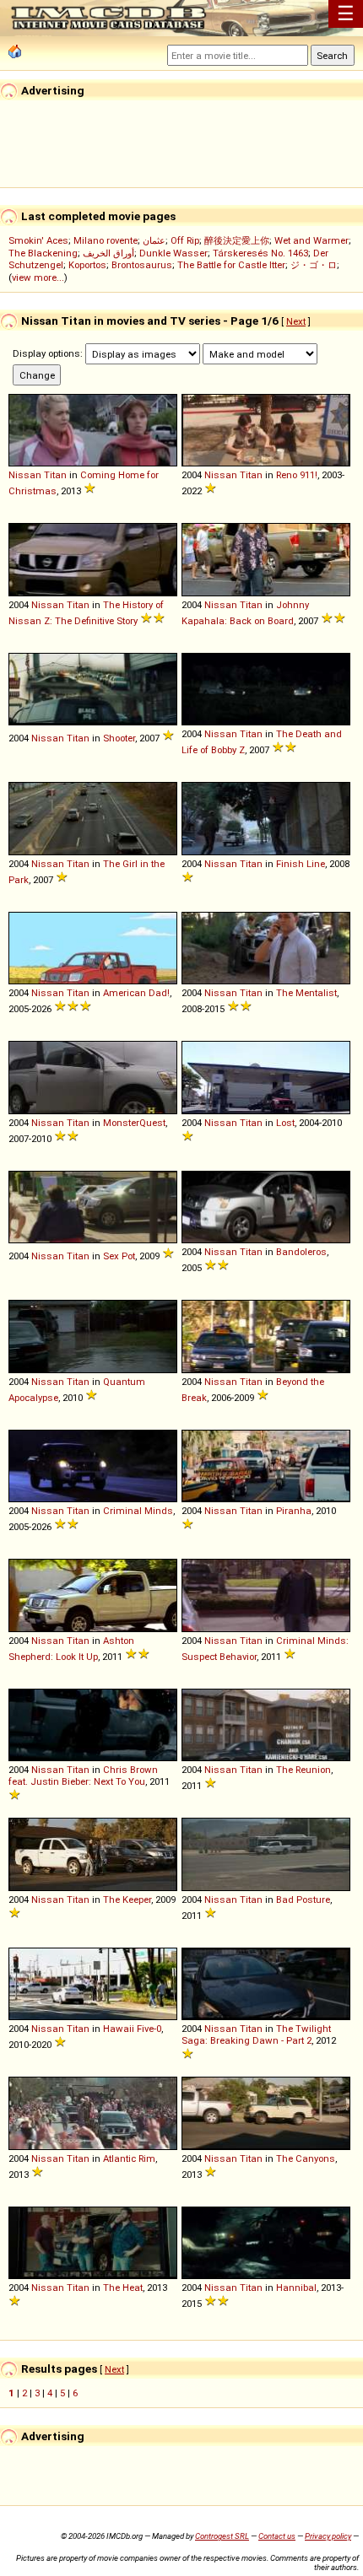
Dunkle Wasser (173, 253)
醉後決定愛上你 (237, 240)
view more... (38, 278)
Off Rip (185, 240)
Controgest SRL (222, 2536)
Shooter (119, 738)
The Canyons (306, 2158)
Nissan (25, 475)
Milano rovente (106, 240)
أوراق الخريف (108, 253)
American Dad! (136, 993)
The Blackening (43, 253)
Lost (285, 1123)
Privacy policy (328, 2536)
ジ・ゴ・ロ (314, 265)
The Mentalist (306, 993)
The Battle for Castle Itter (231, 265)
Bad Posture (303, 1900)
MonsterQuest (134, 1123)
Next (296, 321)
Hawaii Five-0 (132, 2029)
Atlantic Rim (129, 2158)
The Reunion (303, 1770)
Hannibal (296, 2288)
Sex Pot (119, 1256)
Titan (55, 475)
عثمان (154, 240)
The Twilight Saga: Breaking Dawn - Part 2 (256, 2034)
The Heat (123, 2288)
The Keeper (127, 1900)
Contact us (277, 2536)
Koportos (87, 265)
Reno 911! (297, 475)
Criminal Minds (138, 1511)
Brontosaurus (142, 265)
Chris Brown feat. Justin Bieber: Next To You (83, 1776)
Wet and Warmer (312, 240)
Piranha (294, 1511)
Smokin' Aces (38, 240)
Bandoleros (301, 1252)
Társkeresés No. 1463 (260, 253)
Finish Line (301, 864)
